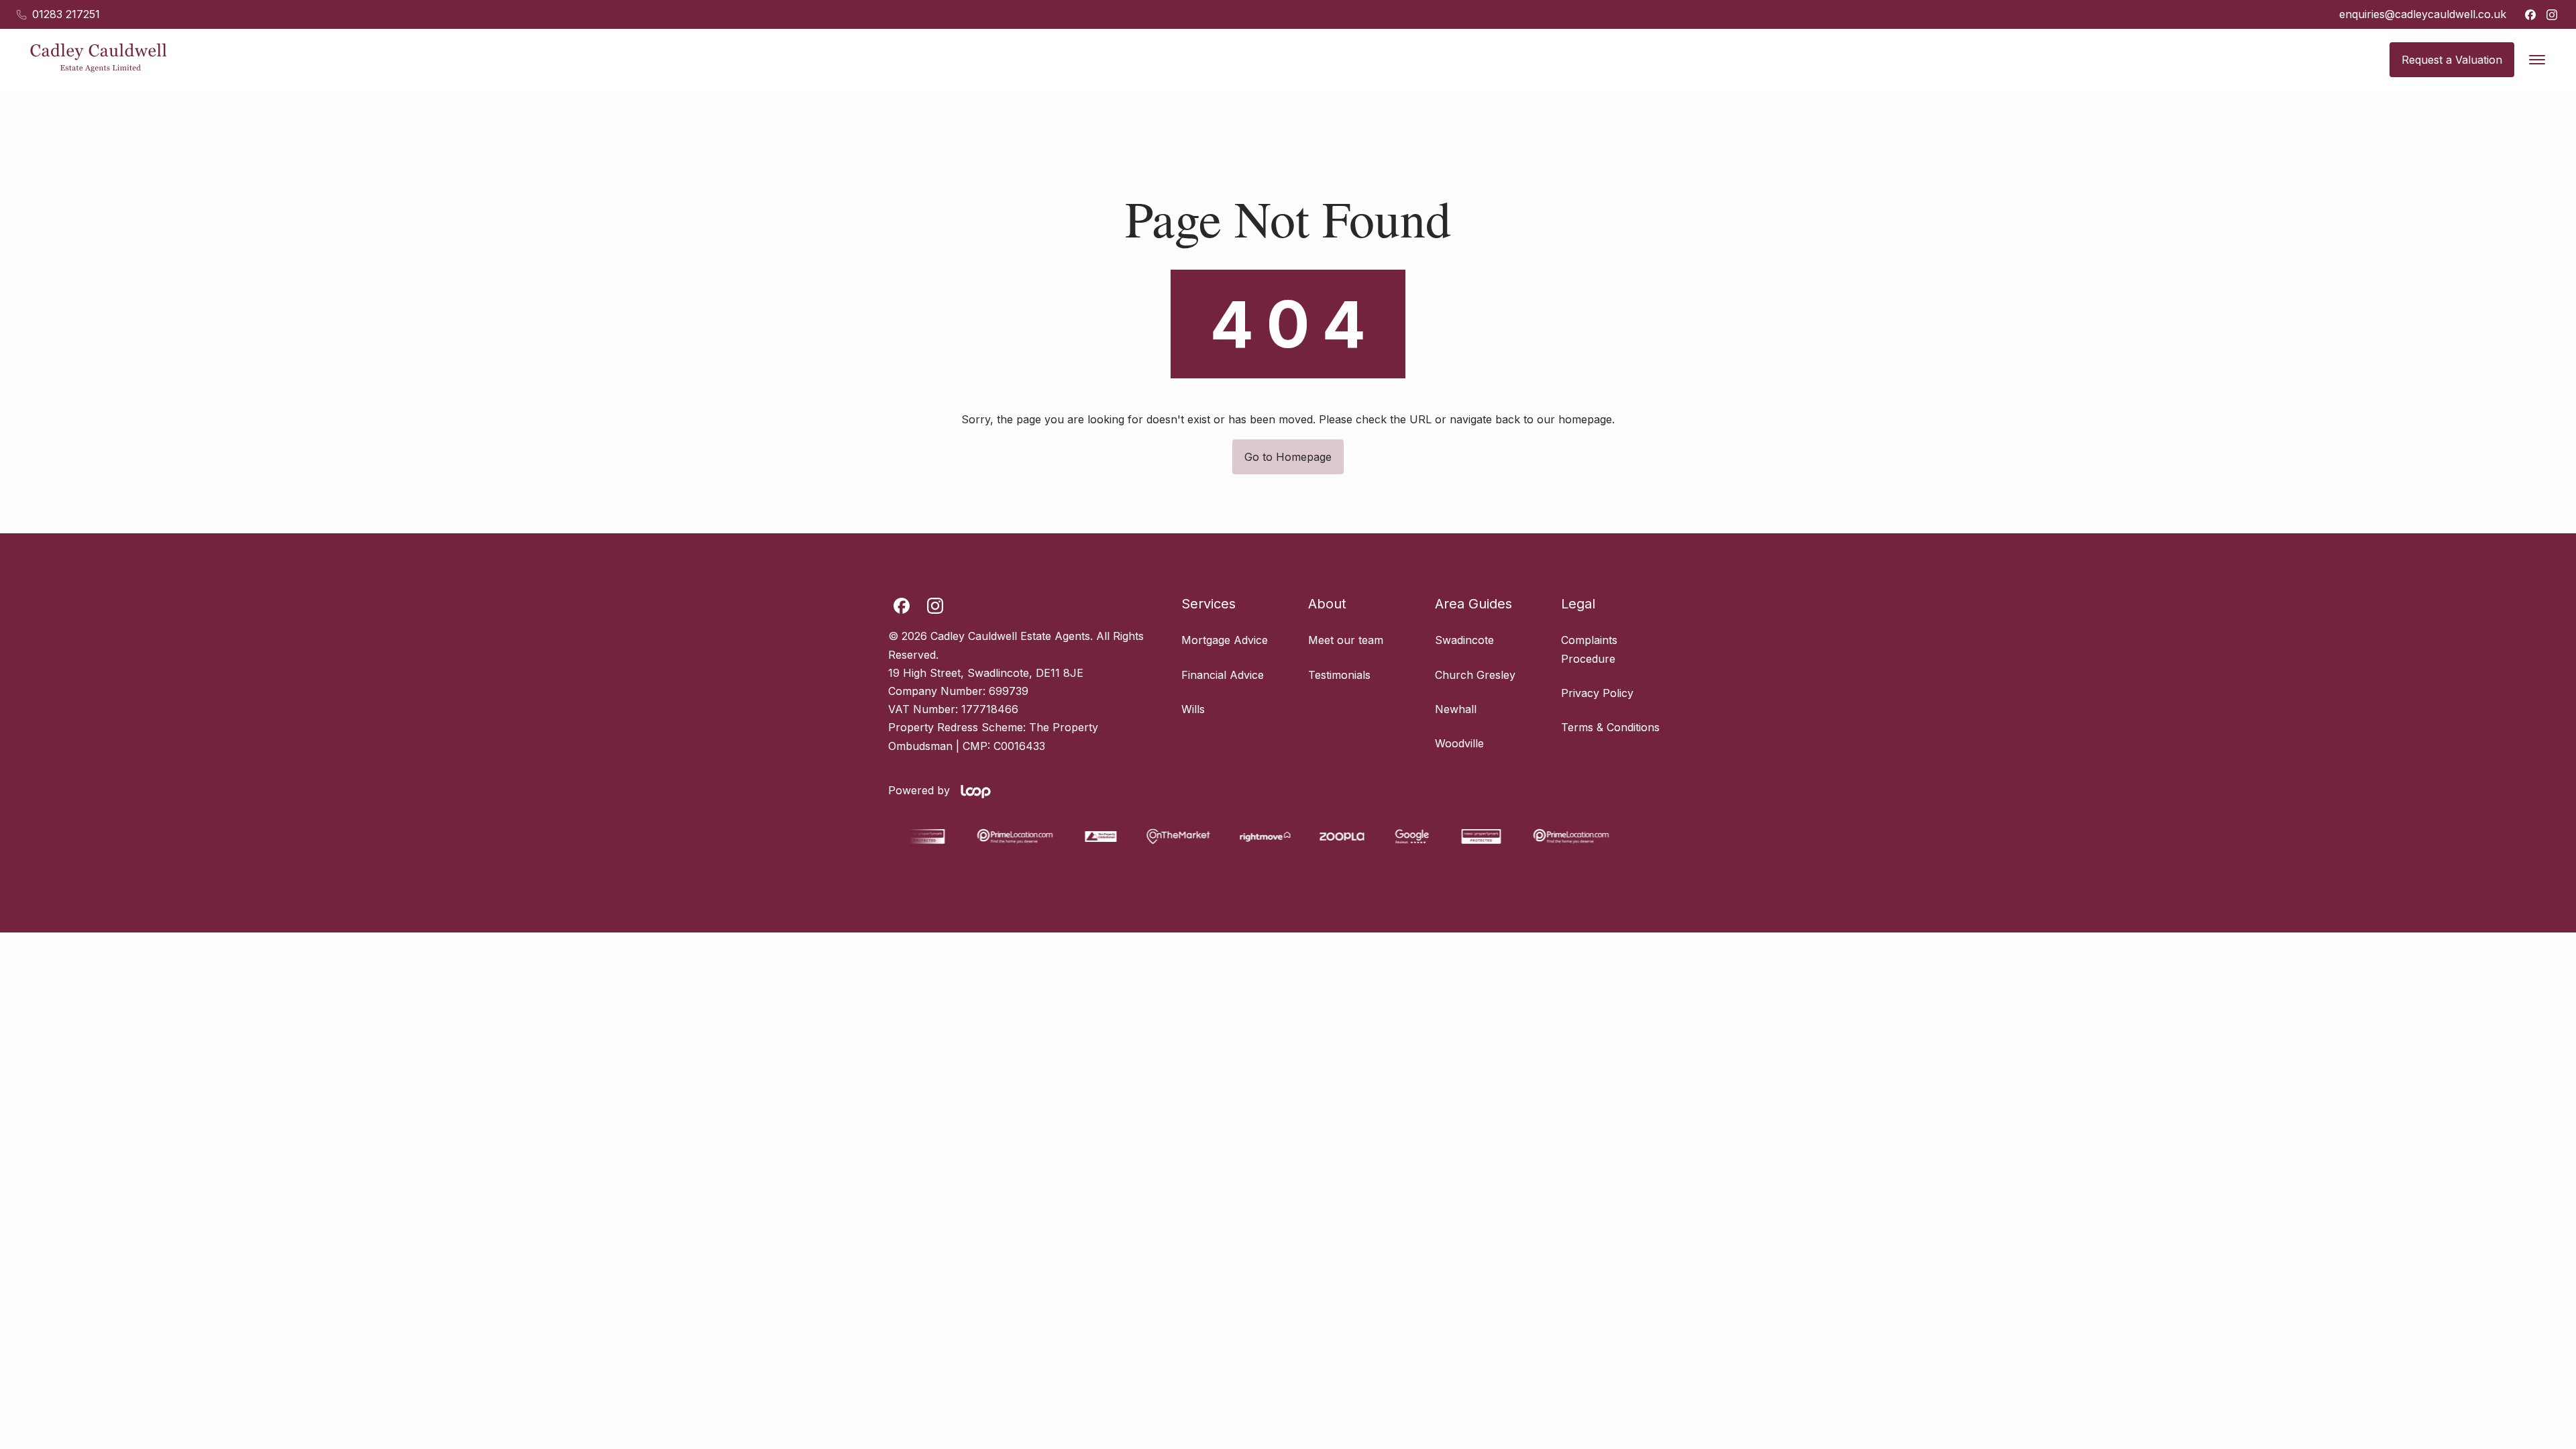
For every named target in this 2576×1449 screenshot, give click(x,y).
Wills (1193, 709)
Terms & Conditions (1610, 727)
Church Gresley (1475, 675)
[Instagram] (2552, 15)
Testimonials (1339, 675)
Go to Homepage (1288, 457)
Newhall (1456, 709)
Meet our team (1346, 640)
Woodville (1459, 743)
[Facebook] (2530, 15)
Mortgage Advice (1225, 640)
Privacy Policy (1597, 693)
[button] (2537, 60)
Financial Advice (1223, 675)
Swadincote (1464, 640)
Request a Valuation (2452, 60)
